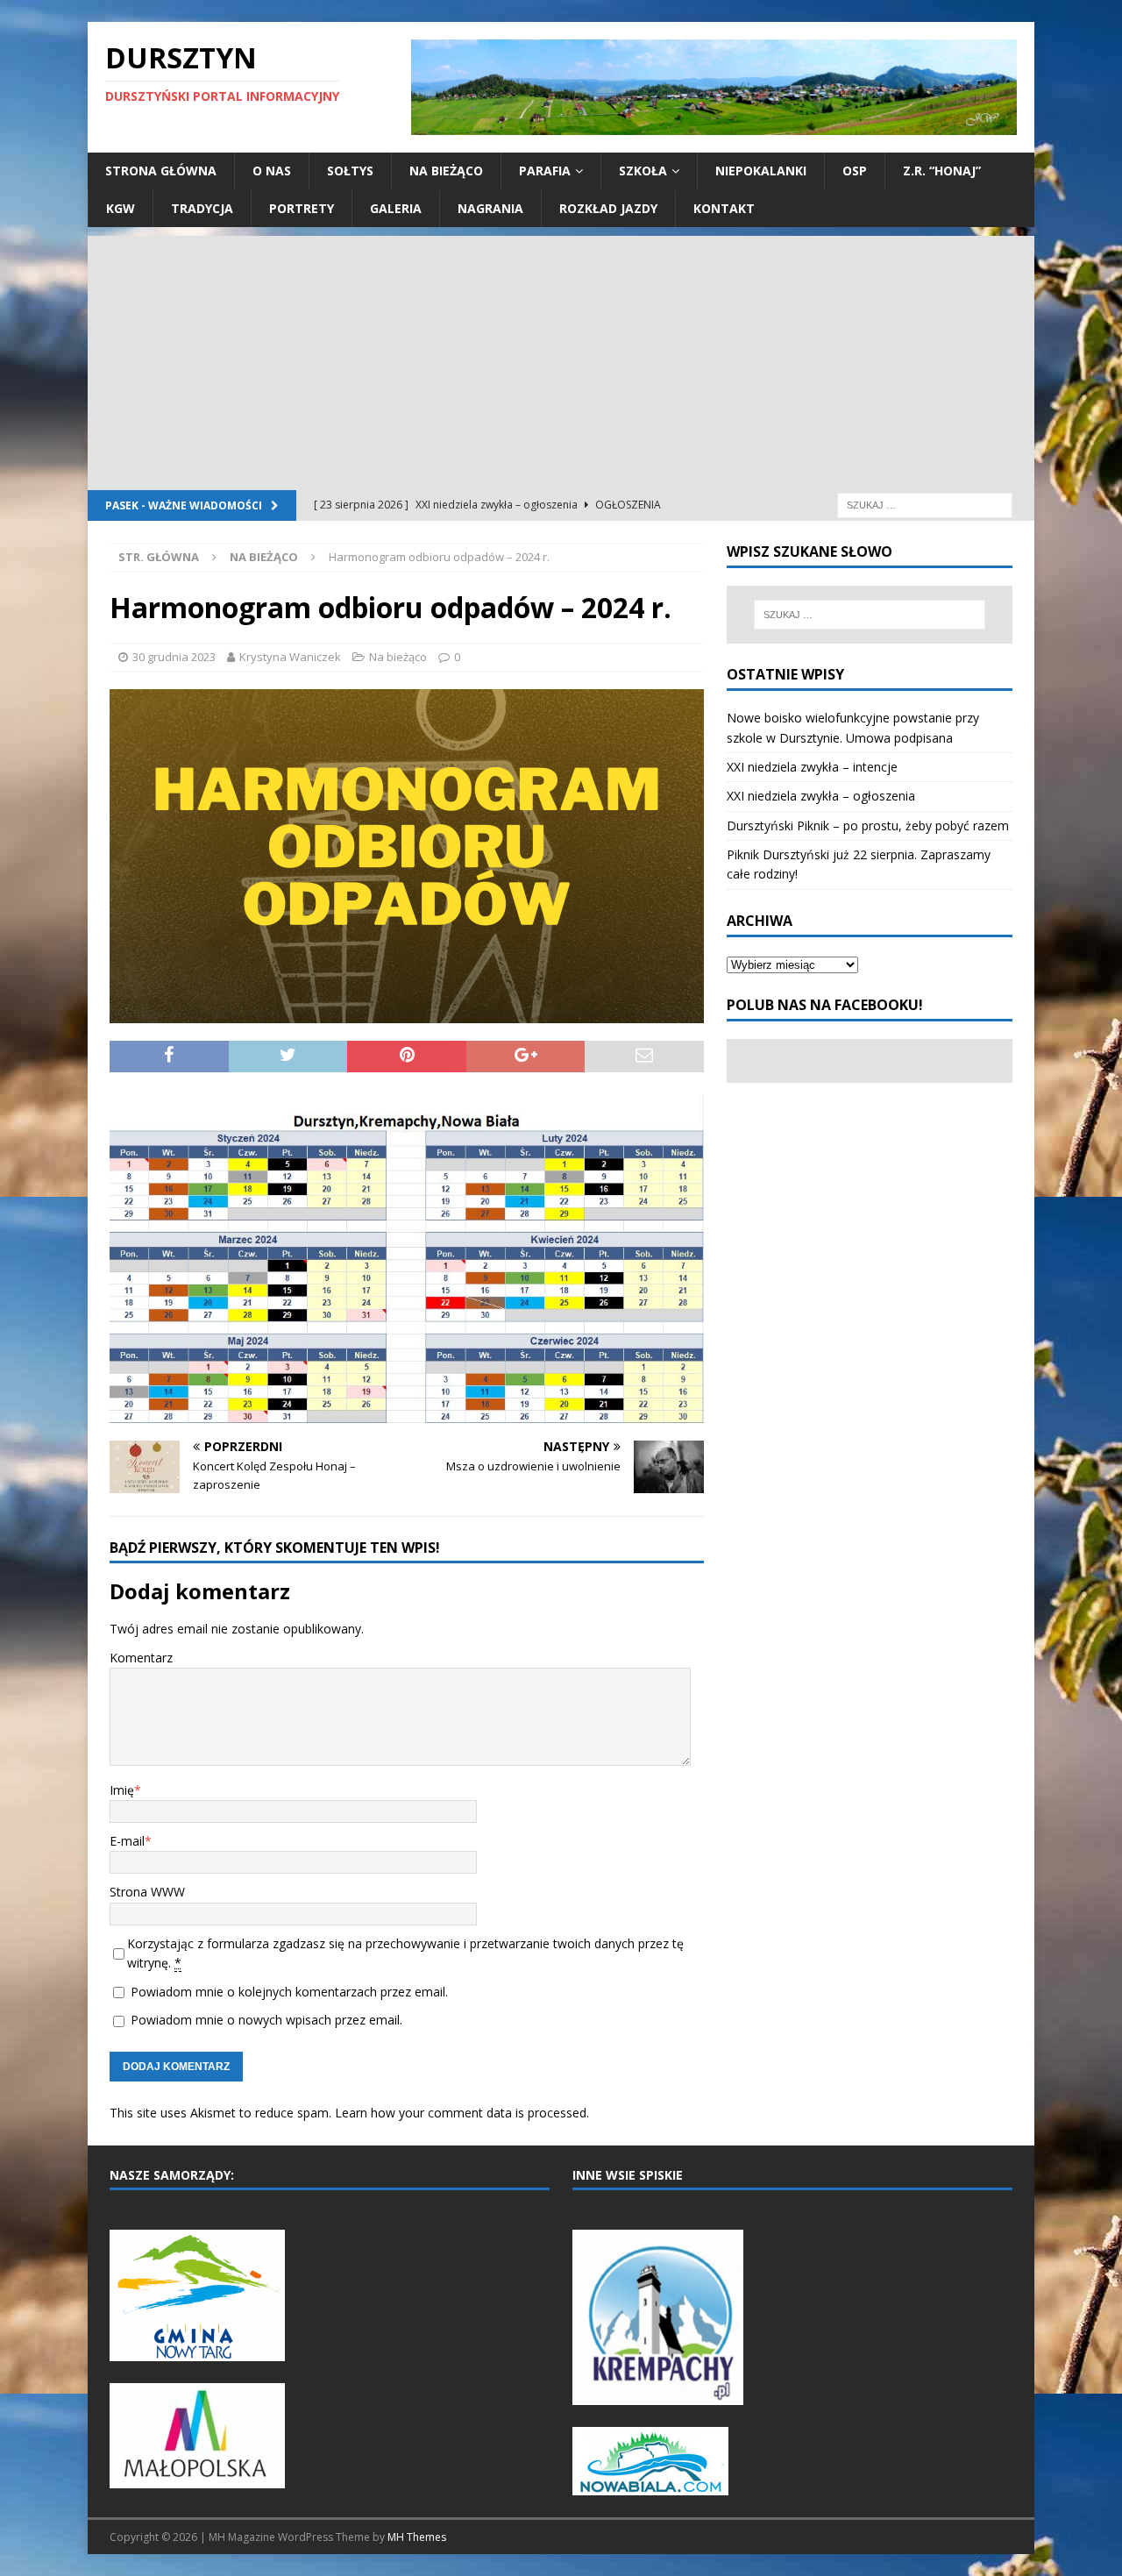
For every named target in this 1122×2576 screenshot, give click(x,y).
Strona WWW (147, 1892)
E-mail (127, 1841)
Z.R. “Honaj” (942, 171)
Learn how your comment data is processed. (462, 2113)
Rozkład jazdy (608, 208)
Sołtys (350, 171)
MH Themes (417, 2537)
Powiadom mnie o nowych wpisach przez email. (266, 2020)
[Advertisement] (561, 359)
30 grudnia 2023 (174, 657)
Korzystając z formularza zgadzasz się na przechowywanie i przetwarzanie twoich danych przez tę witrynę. (405, 1953)
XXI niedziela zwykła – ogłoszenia (821, 796)
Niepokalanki (761, 171)
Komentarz (141, 1658)
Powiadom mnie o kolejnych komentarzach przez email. (289, 1992)
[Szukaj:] (925, 504)
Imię (122, 1790)
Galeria (396, 208)
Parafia (545, 171)
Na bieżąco (446, 171)
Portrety (302, 208)
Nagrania (490, 208)
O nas (272, 171)
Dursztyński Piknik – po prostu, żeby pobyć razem (868, 825)
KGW (121, 208)
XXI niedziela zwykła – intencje (812, 767)
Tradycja (202, 208)
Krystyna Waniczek (290, 657)
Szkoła (643, 171)
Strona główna (161, 171)
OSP (855, 171)
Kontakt (724, 208)
